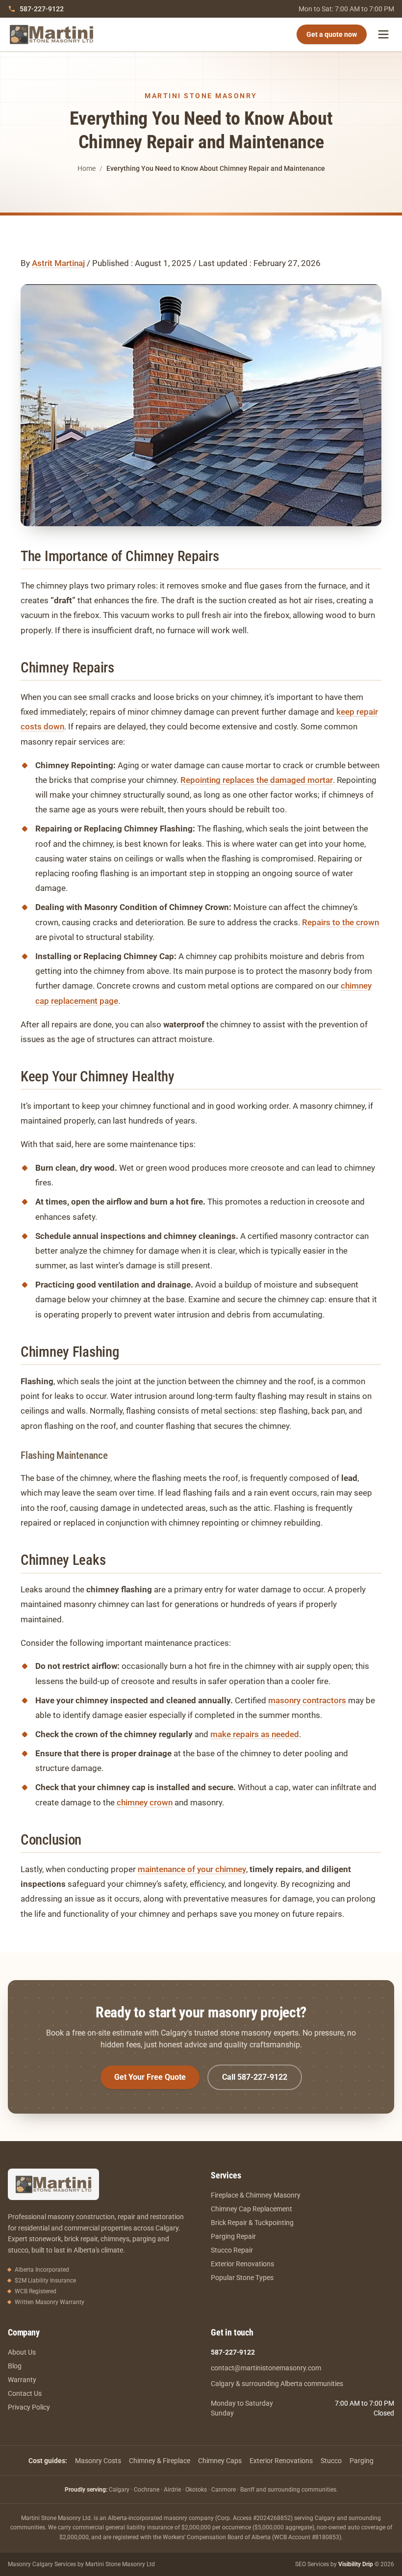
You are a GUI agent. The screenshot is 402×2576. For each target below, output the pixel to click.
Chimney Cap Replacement (251, 2209)
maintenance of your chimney (192, 1869)
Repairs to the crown (340, 922)
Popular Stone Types (242, 2278)
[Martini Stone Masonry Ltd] (51, 34)
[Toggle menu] (383, 34)
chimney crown (145, 1802)
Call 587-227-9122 (255, 2077)
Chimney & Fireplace (160, 2461)
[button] (201, 405)
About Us (22, 2352)
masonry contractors (307, 1700)
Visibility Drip (356, 2564)
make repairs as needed (255, 1734)
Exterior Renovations (242, 2264)
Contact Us (25, 2393)
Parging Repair (233, 2236)
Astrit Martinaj (58, 263)
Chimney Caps (220, 2461)
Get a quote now (332, 34)
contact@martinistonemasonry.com (266, 2368)
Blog (15, 2366)
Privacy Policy (29, 2407)
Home (87, 168)
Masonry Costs (98, 2461)
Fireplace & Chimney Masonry (256, 2195)
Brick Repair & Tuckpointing (252, 2223)
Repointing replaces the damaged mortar (257, 780)
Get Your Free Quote (150, 2077)
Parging (362, 2461)
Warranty (22, 2380)
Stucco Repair (232, 2250)
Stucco (331, 2461)
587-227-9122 (42, 9)
